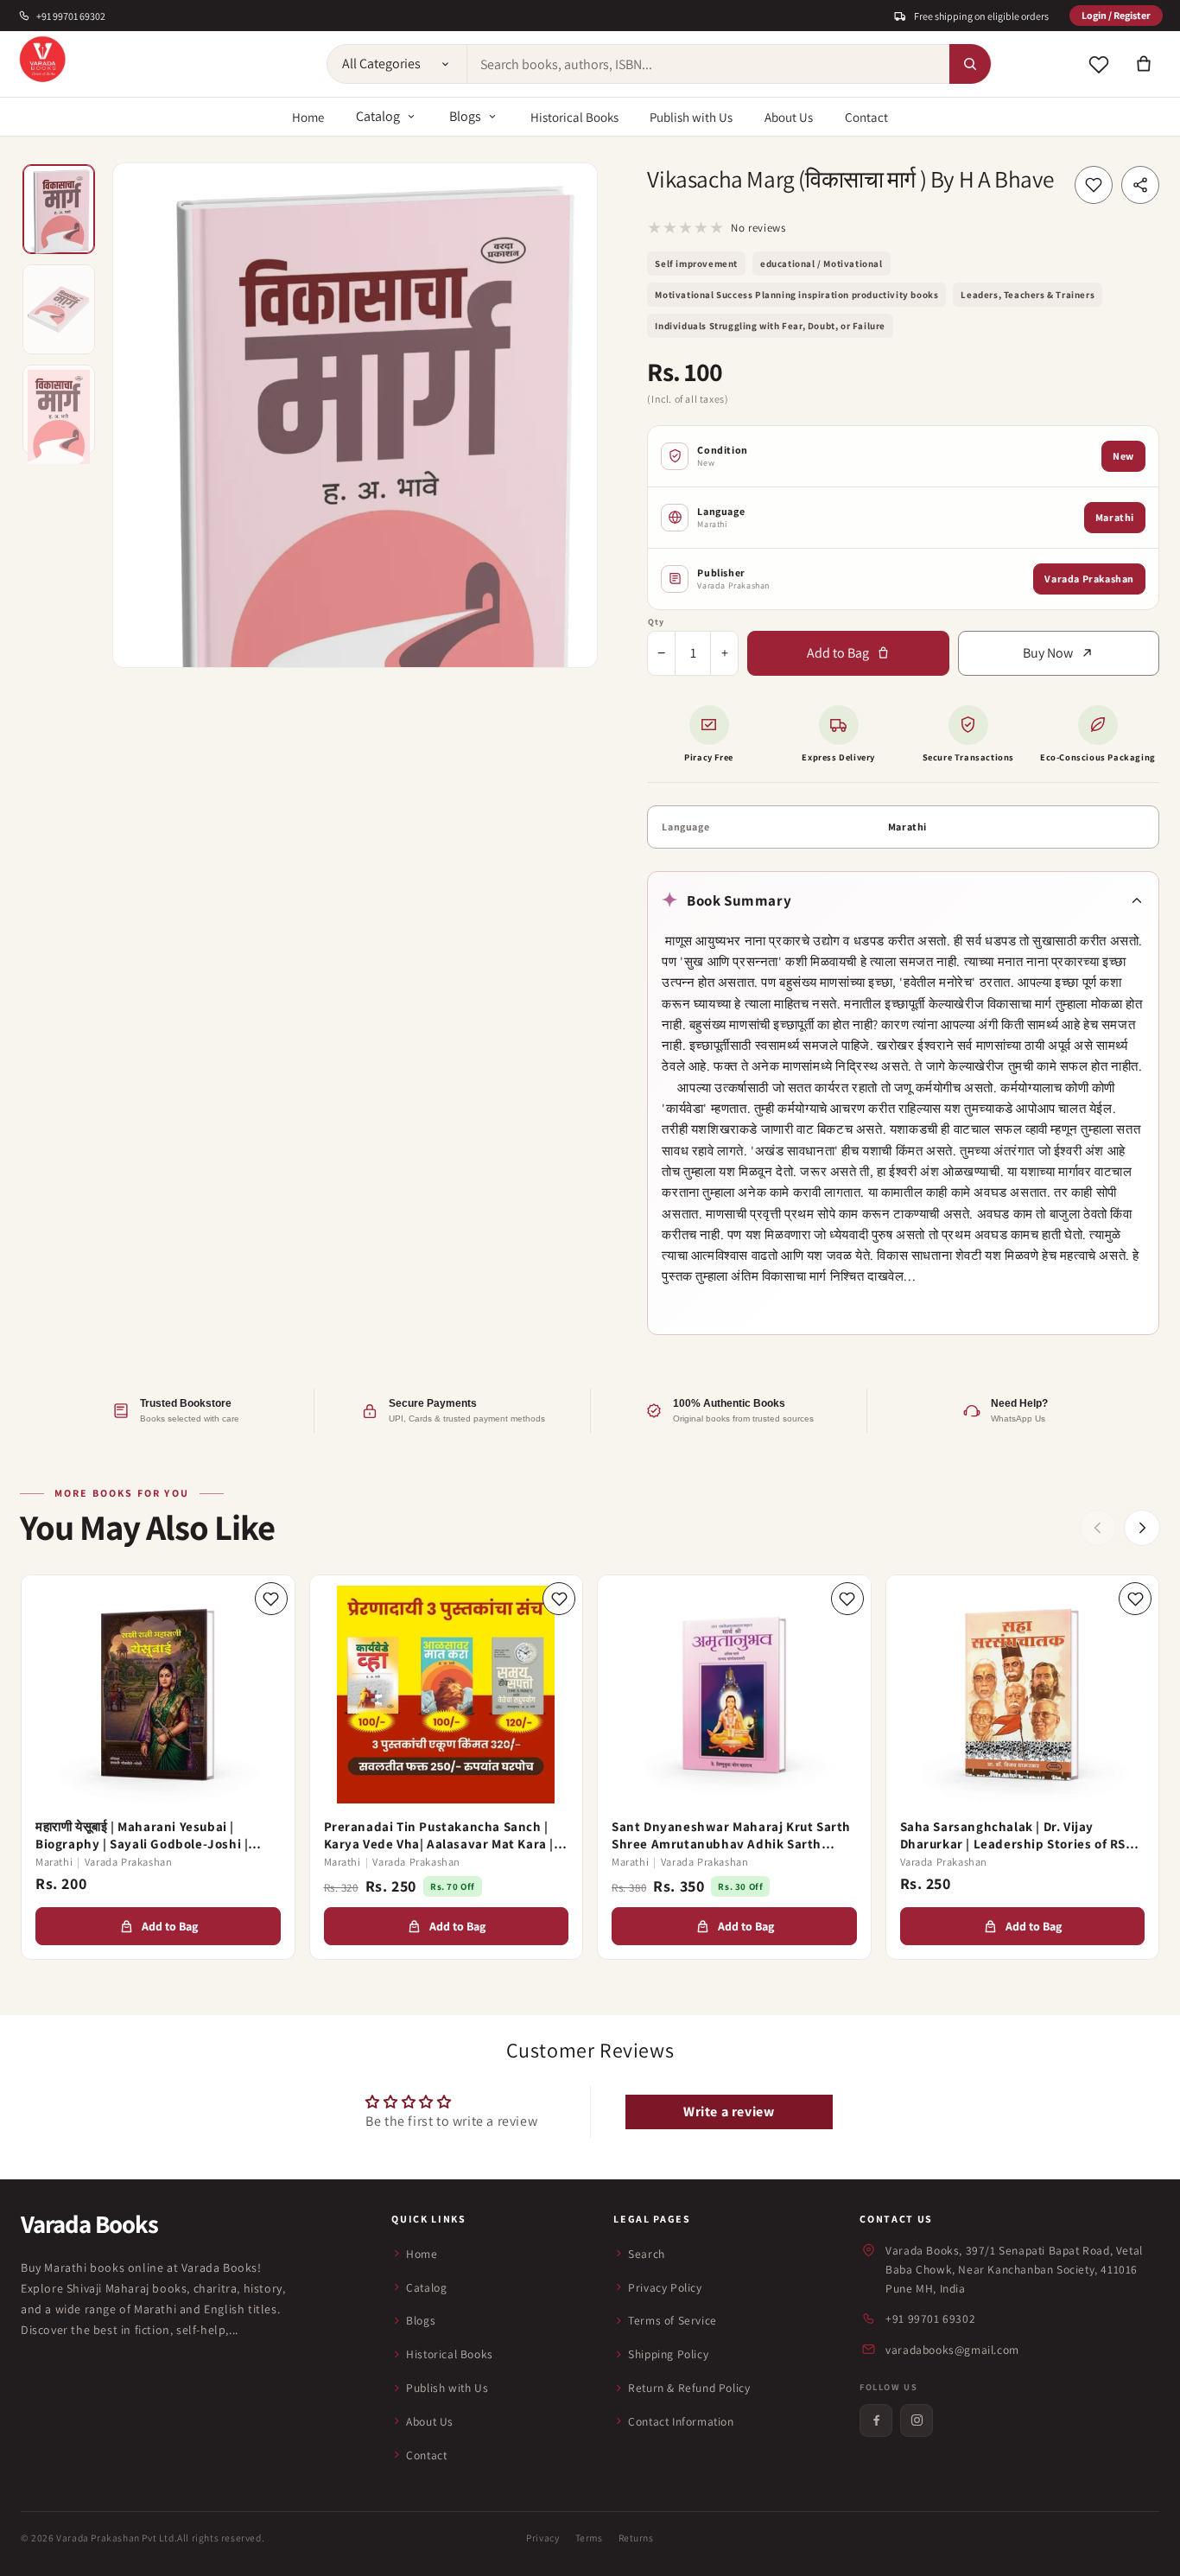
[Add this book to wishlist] (1094, 185)
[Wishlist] (1099, 64)
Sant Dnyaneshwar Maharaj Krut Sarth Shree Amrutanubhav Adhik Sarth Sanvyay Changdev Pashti (731, 1835)
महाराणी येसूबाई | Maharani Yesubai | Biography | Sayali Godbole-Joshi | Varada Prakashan (142, 1835)
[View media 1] (59, 209)
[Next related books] (1142, 1528)
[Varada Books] (42, 60)
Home (308, 117)
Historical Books (574, 117)
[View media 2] (59, 309)
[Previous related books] (1098, 1528)
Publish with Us (691, 117)
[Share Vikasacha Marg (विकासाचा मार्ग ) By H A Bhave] (1140, 185)
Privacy (542, 2538)
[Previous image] (143, 415)
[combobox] (708, 64)
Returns (636, 2538)
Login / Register (1116, 15)
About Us (789, 117)
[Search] (970, 64)
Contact (866, 117)
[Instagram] (917, 2420)
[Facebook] (876, 2420)
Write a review (729, 2112)
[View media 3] (59, 410)
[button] (1144, 64)
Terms (589, 2538)
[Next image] (568, 415)
